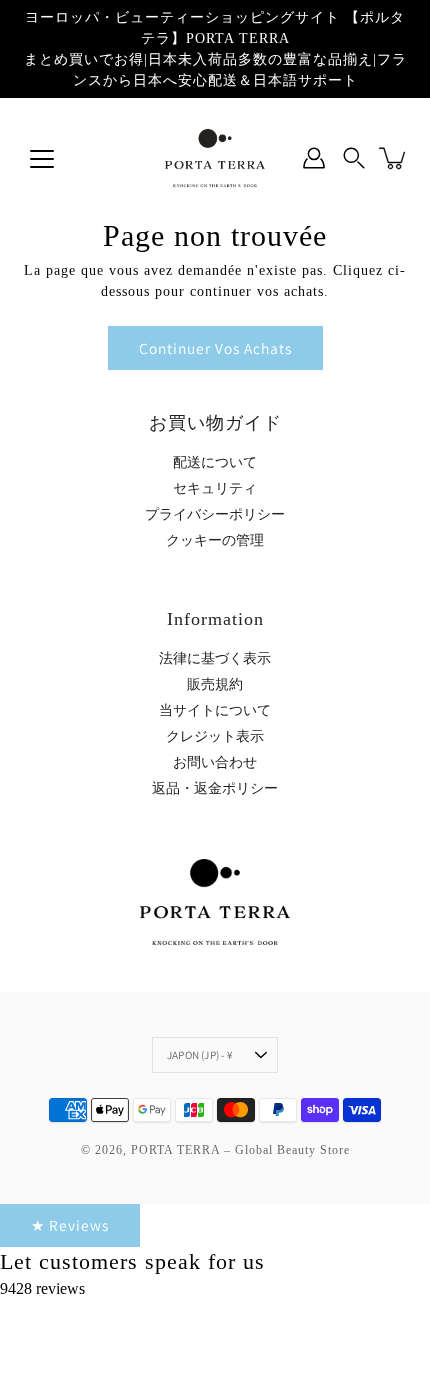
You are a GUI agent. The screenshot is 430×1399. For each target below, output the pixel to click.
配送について (215, 462)
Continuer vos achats (215, 348)
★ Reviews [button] (70, 1225)
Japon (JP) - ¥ (200, 1055)
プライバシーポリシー (215, 514)
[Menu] (42, 159)
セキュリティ (215, 488)
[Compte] (314, 158)
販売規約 (215, 684)
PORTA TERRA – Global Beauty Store (240, 1150)
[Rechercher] (354, 158)
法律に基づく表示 (215, 658)
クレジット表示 (215, 736)
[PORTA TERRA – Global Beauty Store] (215, 158)
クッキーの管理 (215, 540)
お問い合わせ (215, 762)
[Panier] (394, 158)
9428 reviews (42, 1288)
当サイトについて (215, 710)
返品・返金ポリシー (215, 788)
